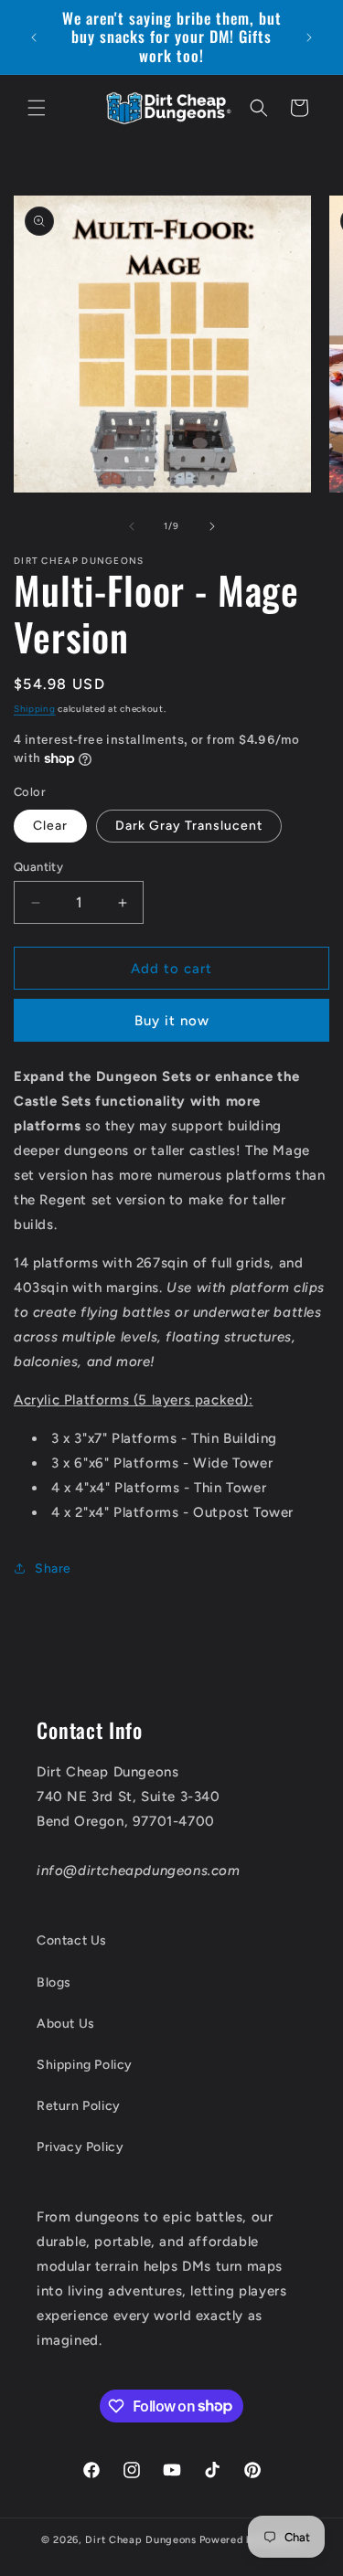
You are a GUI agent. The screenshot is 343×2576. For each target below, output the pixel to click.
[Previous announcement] (34, 37)
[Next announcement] (309, 37)
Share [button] (53, 1569)
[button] (37, 108)
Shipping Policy (85, 2065)
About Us (66, 2024)
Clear (50, 826)
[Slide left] (132, 526)
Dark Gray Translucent (189, 826)
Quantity (38, 867)
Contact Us (72, 1940)
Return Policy (79, 2106)
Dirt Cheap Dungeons (140, 2540)
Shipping (35, 709)
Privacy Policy (80, 2147)
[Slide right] (212, 526)
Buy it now (172, 1021)
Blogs (54, 1982)
